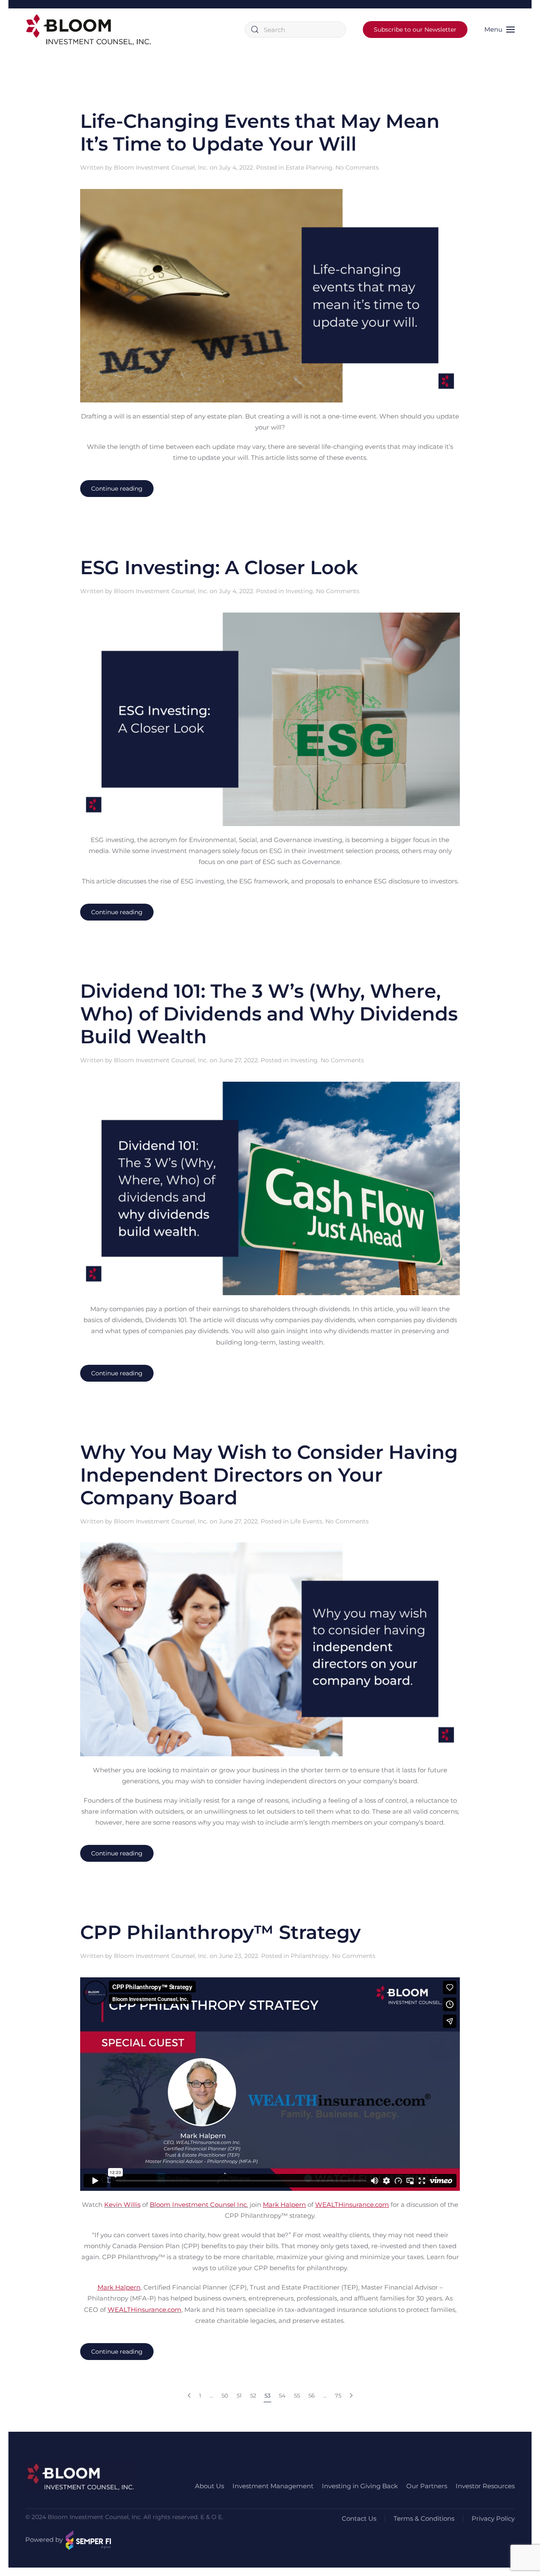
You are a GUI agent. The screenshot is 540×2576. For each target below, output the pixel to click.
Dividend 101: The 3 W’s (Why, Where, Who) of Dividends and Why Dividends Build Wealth (269, 1014)
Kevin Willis (122, 2205)
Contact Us (359, 2518)
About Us (209, 2486)
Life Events (306, 1521)
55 (297, 2395)
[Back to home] (89, 30)
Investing (299, 591)
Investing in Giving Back (360, 2486)
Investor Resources (485, 2486)
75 (338, 2395)
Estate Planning (309, 167)
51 (239, 2395)
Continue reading (117, 489)
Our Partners (427, 2486)
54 (282, 2395)
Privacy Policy (493, 2518)
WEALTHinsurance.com (144, 2310)
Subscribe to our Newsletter (415, 30)
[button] (499, 30)
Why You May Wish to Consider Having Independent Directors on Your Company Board (269, 1475)
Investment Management (273, 2486)
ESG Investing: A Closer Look (219, 567)
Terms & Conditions (424, 2518)
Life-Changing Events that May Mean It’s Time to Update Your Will (260, 132)
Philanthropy (310, 1956)
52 (253, 2395)
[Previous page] (189, 2396)
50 (225, 2395)
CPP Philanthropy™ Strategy (220, 1932)
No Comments (357, 167)
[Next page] (351, 2396)
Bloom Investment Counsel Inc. (199, 2205)
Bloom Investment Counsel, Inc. (161, 167)
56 (312, 2395)
